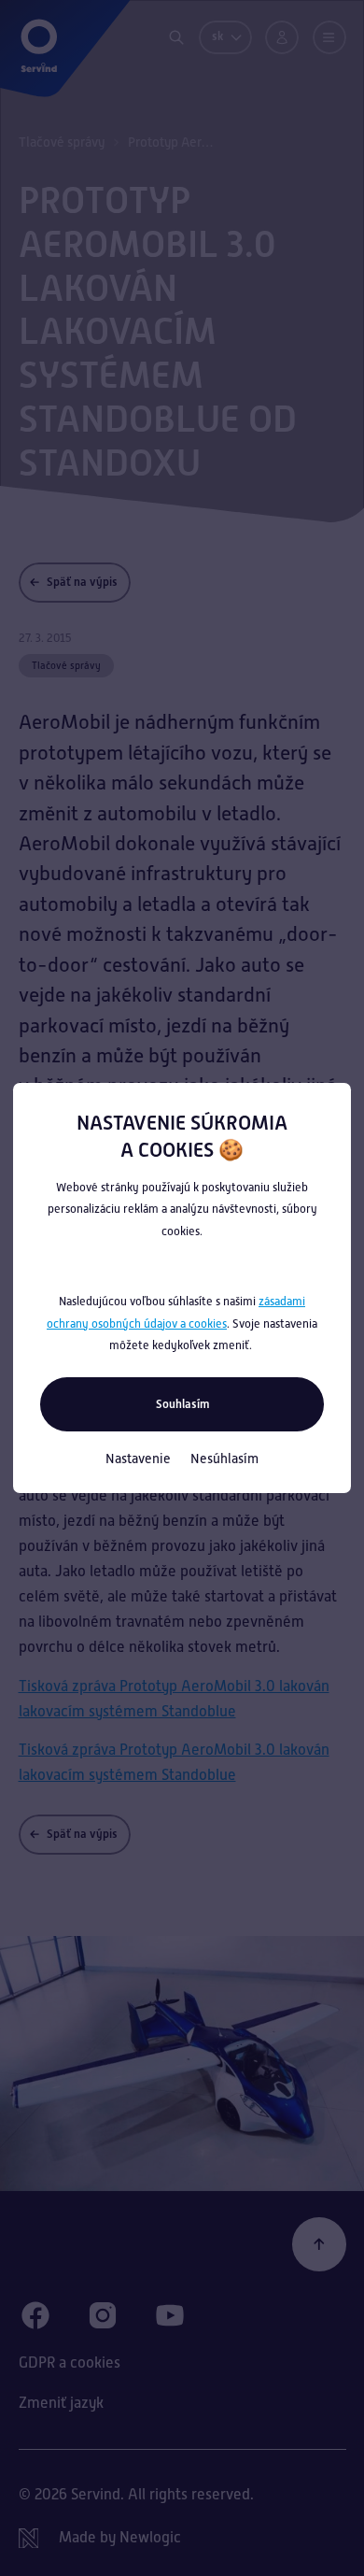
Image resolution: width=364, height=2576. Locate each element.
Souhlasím (182, 1404)
